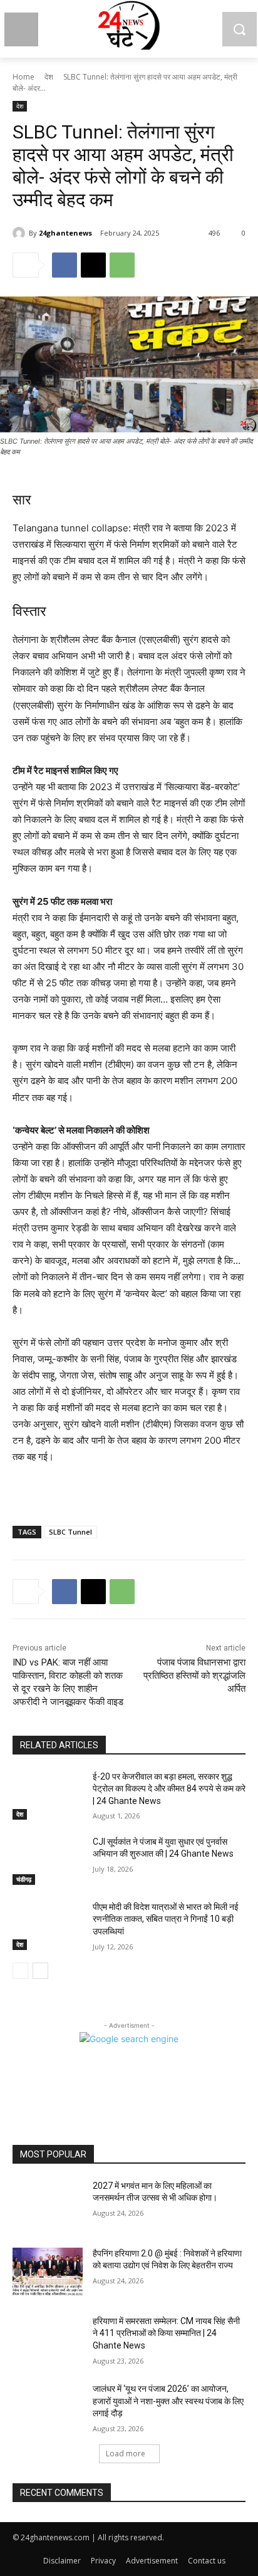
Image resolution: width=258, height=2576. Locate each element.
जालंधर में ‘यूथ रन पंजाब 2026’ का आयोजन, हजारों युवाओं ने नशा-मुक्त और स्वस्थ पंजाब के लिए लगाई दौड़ (168, 2401)
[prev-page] (20, 1971)
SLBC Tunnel (70, 1532)
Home (23, 77)
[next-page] (40, 1971)
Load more (126, 2453)
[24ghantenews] (21, 233)
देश (49, 77)
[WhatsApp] (122, 265)
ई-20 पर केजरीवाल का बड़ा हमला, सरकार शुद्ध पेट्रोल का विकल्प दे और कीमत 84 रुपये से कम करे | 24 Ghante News (169, 1789)
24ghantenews (65, 233)
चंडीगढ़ (24, 1879)
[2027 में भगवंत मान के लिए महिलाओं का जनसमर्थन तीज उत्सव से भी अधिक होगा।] (48, 2204)
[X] (93, 265)
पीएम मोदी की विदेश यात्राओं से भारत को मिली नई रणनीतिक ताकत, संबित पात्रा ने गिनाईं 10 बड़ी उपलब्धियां (166, 1919)
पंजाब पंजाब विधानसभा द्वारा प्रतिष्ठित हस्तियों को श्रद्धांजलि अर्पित (194, 1676)
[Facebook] (64, 265)
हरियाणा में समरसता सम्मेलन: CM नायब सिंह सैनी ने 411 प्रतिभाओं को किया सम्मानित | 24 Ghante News (166, 2333)
